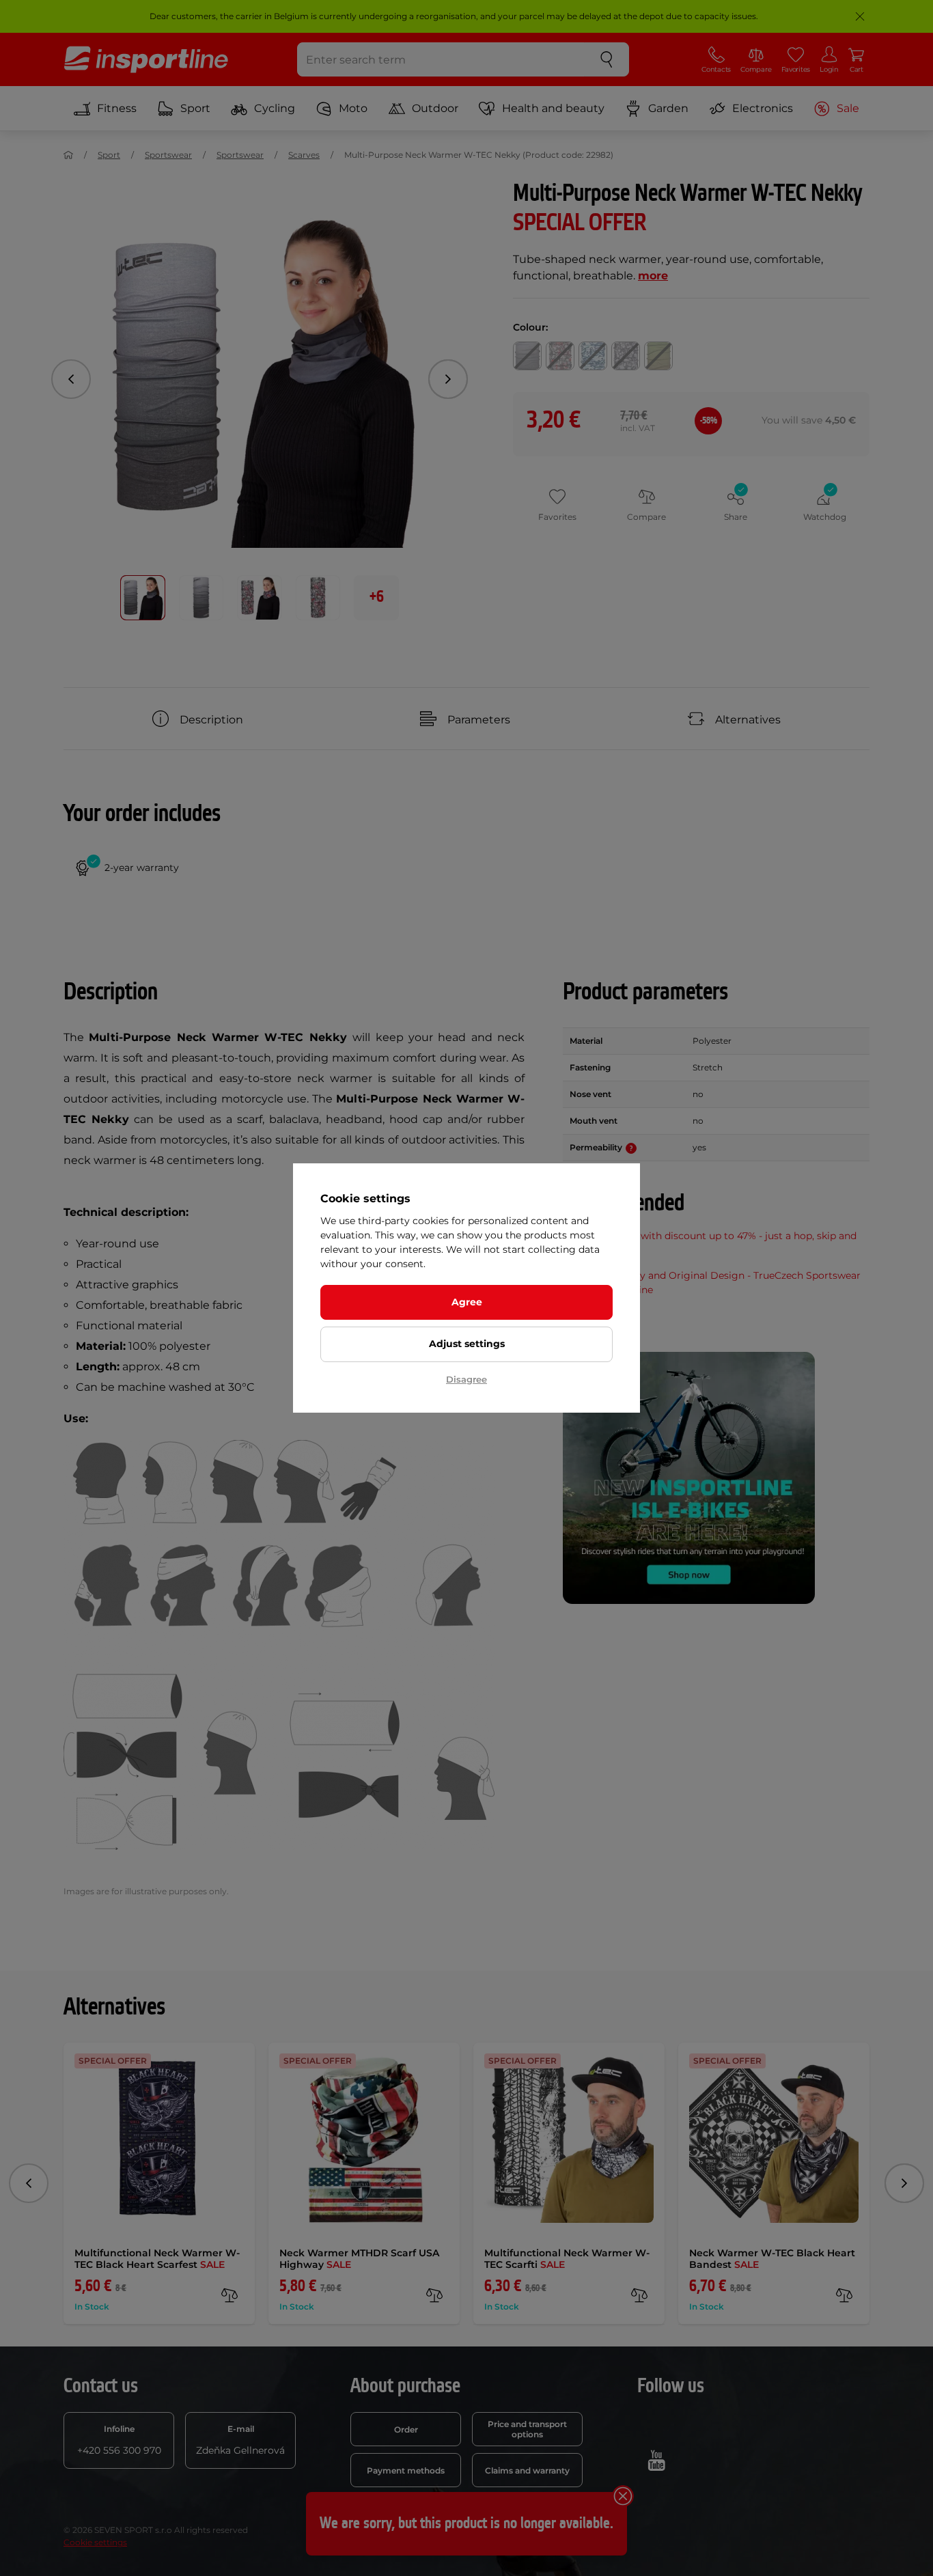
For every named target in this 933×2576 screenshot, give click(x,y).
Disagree (466, 1379)
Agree (467, 1302)
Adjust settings (467, 1344)
